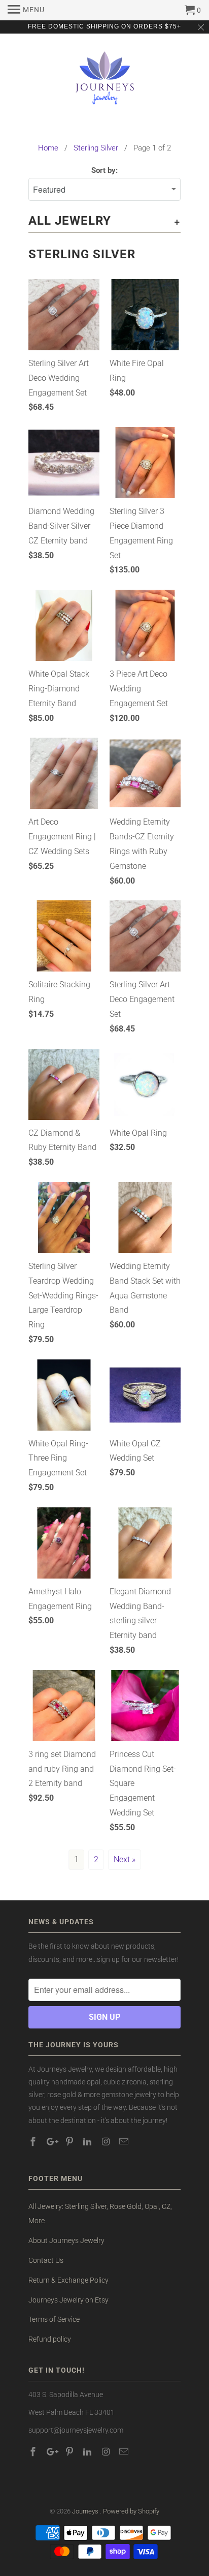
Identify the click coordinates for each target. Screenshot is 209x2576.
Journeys (86, 2511)
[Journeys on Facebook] (34, 2142)
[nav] (26, 10)
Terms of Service (54, 2319)
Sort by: (104, 170)
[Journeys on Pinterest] (71, 2142)
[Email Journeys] (125, 2142)
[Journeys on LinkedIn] (88, 2142)
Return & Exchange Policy (68, 2280)
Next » (125, 1859)
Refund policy (50, 2339)
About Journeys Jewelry (66, 2240)
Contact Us (46, 2260)
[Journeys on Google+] (52, 2142)
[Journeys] (105, 82)
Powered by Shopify (131, 2511)
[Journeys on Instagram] (107, 2142)
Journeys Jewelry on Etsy (68, 2300)
